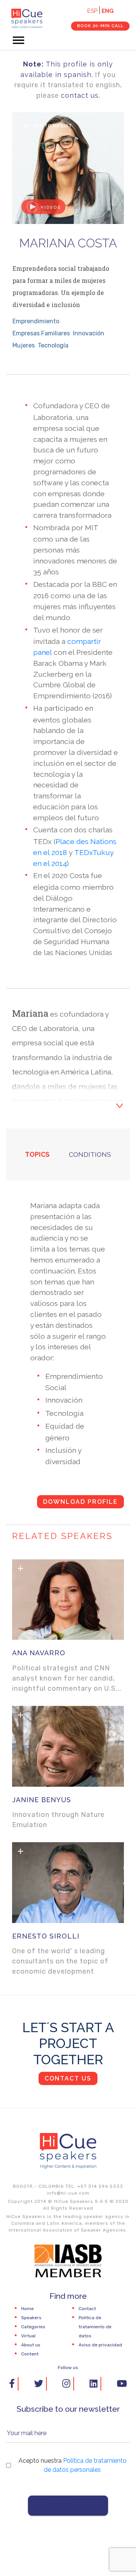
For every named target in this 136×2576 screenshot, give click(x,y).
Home (27, 2309)
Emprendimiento (36, 321)
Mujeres (24, 345)
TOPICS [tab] (37, 1154)
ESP (92, 11)
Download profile (80, 1502)
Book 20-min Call (100, 26)
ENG (108, 11)
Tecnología (53, 345)
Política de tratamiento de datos (95, 2327)
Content (30, 2354)
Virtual (28, 2336)
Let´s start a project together (68, 2043)
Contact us (68, 2078)
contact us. (80, 95)
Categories (33, 2327)
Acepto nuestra (73, 2465)
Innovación (89, 333)
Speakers (31, 2318)
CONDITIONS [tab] (90, 1154)
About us (31, 2345)
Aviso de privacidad (100, 2345)
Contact (87, 2309)
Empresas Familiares (41, 333)
